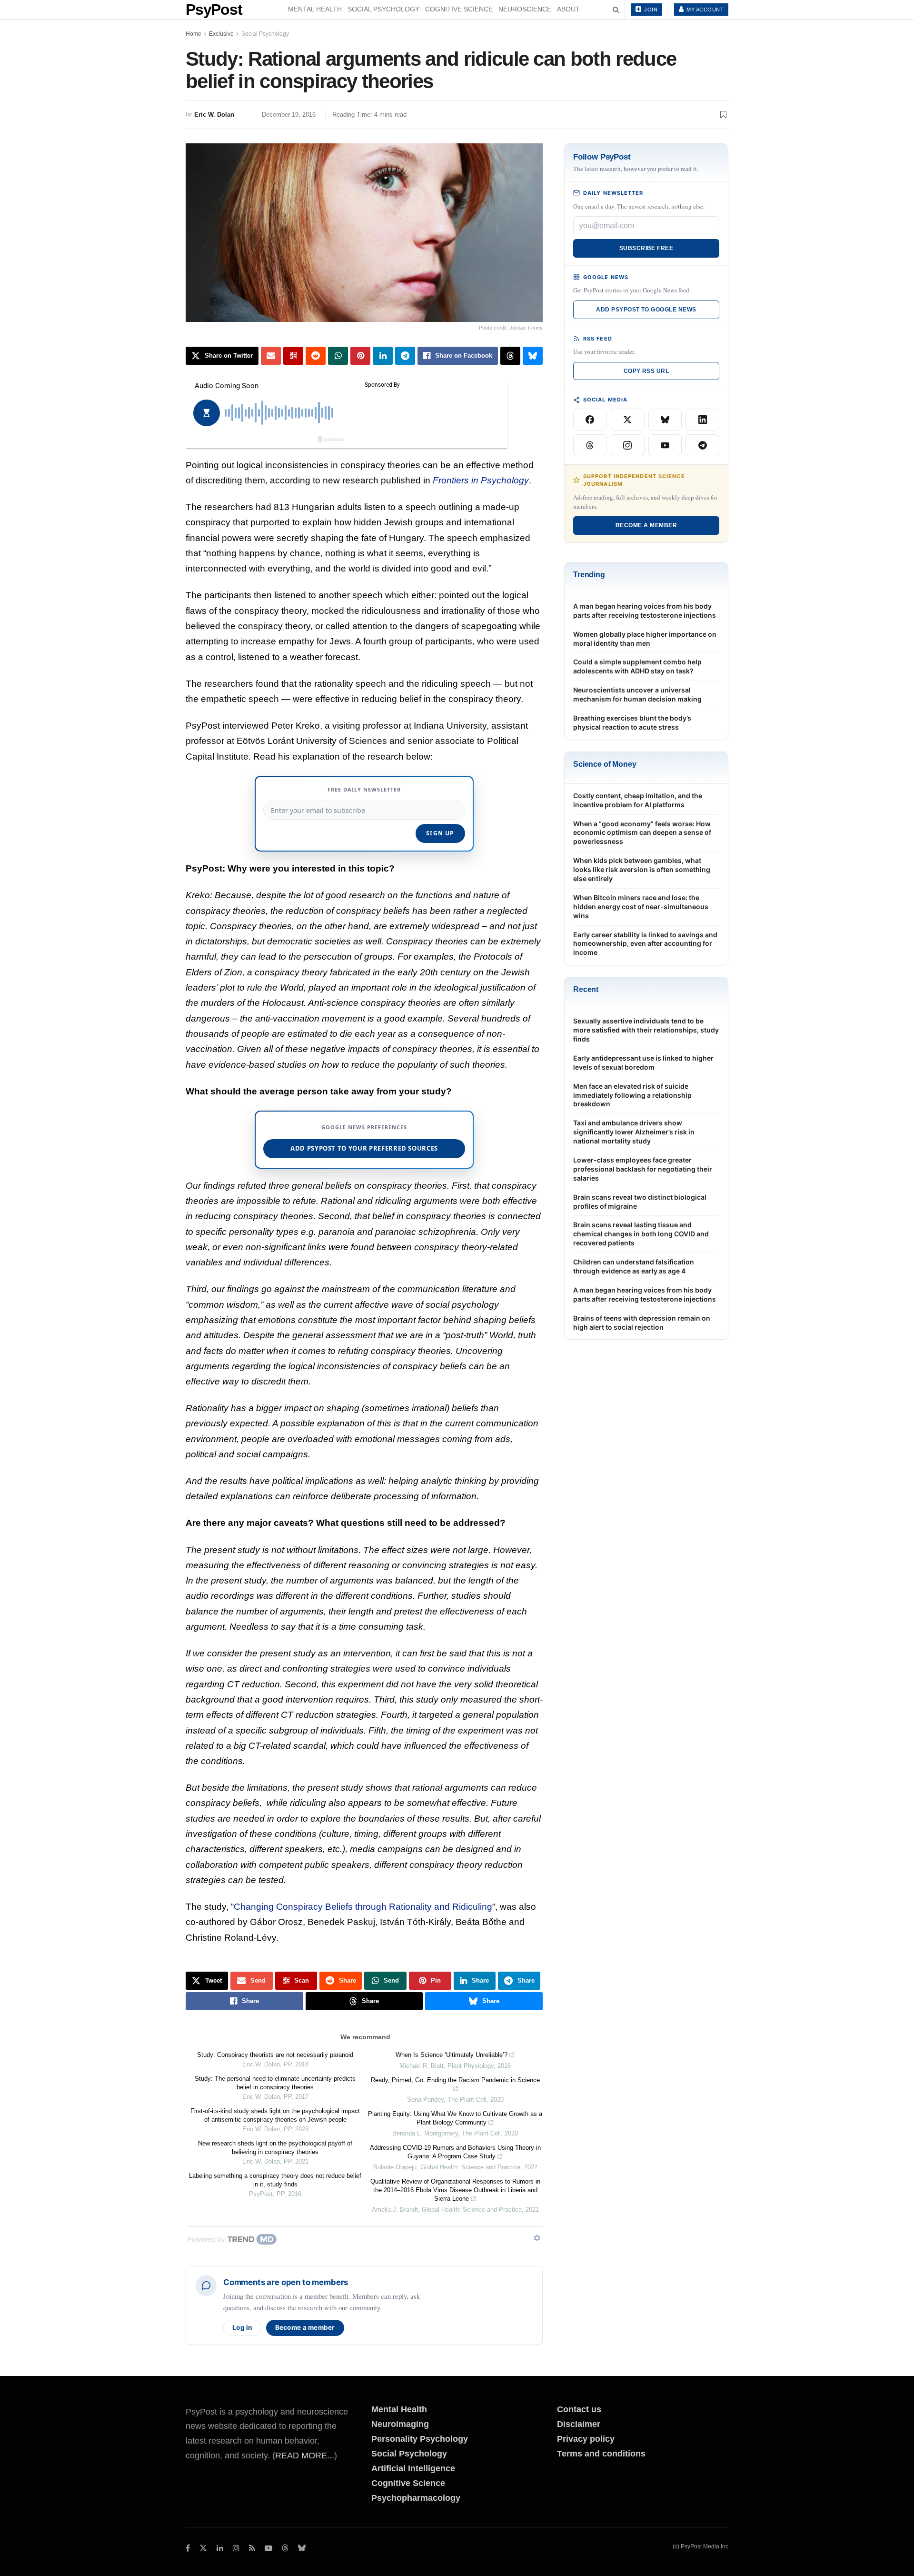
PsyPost (214, 10)
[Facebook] (590, 420)
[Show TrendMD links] (537, 2238)
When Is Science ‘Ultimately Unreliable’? (452, 2055)
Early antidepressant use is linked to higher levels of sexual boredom (643, 1062)
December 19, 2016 (289, 115)
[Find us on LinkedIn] (220, 2548)
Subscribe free (646, 248)
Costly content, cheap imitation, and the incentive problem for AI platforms (638, 800)
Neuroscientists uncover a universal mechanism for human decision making (637, 694)
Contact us (579, 2409)
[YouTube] (665, 445)
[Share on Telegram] (405, 356)
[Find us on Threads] (285, 2549)
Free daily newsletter (364, 789)
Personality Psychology (420, 2439)
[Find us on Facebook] (188, 2548)
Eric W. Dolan (214, 115)
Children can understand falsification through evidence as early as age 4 (634, 1266)
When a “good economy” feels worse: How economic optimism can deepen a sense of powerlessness (642, 833)
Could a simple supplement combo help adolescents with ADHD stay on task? (637, 666)
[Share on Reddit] (316, 356)
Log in (242, 2327)
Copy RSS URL (646, 371)
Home (194, 34)
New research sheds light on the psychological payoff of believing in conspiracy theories (275, 2148)
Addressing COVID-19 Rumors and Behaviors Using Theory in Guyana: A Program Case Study (455, 2152)
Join (650, 10)
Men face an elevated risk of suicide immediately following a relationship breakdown (632, 1095)
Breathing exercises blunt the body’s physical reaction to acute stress (632, 722)
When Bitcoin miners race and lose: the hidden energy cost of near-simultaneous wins (641, 907)
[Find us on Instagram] (236, 2548)
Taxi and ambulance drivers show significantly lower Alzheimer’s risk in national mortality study (634, 1132)
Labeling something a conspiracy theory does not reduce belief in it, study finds (275, 2180)
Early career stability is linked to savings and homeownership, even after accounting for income (645, 944)
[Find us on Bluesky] (302, 2549)
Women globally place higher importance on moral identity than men (645, 639)
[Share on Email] (271, 356)
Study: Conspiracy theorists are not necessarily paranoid (275, 2055)
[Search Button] (616, 10)
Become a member (305, 2327)
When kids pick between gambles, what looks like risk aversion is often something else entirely (642, 869)
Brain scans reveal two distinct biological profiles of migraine (640, 1202)
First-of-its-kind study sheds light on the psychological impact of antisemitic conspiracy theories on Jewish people (275, 2115)
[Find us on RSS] (252, 2548)
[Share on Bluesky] (533, 356)
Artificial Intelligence (413, 2468)
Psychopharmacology (416, 2498)
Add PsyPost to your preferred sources (364, 1148)
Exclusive (221, 34)
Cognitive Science (459, 9)
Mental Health (315, 9)
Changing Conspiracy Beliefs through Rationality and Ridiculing (363, 1907)
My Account (705, 10)
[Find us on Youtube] (268, 2548)
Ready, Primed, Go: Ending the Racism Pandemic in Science (455, 2080)
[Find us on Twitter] (203, 2548)
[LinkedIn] (702, 420)
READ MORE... (305, 2456)
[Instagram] (628, 445)
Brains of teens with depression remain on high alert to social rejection (642, 1323)
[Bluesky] (665, 420)
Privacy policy (586, 2439)
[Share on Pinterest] (360, 356)
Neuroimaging (400, 2424)
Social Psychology (383, 9)
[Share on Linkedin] (383, 356)
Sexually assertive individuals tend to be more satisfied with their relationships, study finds (646, 1030)
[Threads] (590, 445)
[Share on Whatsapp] (338, 356)
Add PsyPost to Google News (646, 310)
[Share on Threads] (510, 356)
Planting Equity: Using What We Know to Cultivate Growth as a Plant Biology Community (455, 2118)
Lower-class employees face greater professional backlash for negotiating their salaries (643, 1169)
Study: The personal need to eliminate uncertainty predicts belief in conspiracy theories (275, 2083)
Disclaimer (579, 2424)
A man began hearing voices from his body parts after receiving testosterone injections (645, 611)
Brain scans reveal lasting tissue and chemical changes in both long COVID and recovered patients (641, 1234)
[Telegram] (702, 445)
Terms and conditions (601, 2454)
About (568, 9)
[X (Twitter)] (628, 420)
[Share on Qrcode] (293, 356)
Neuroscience (525, 9)
